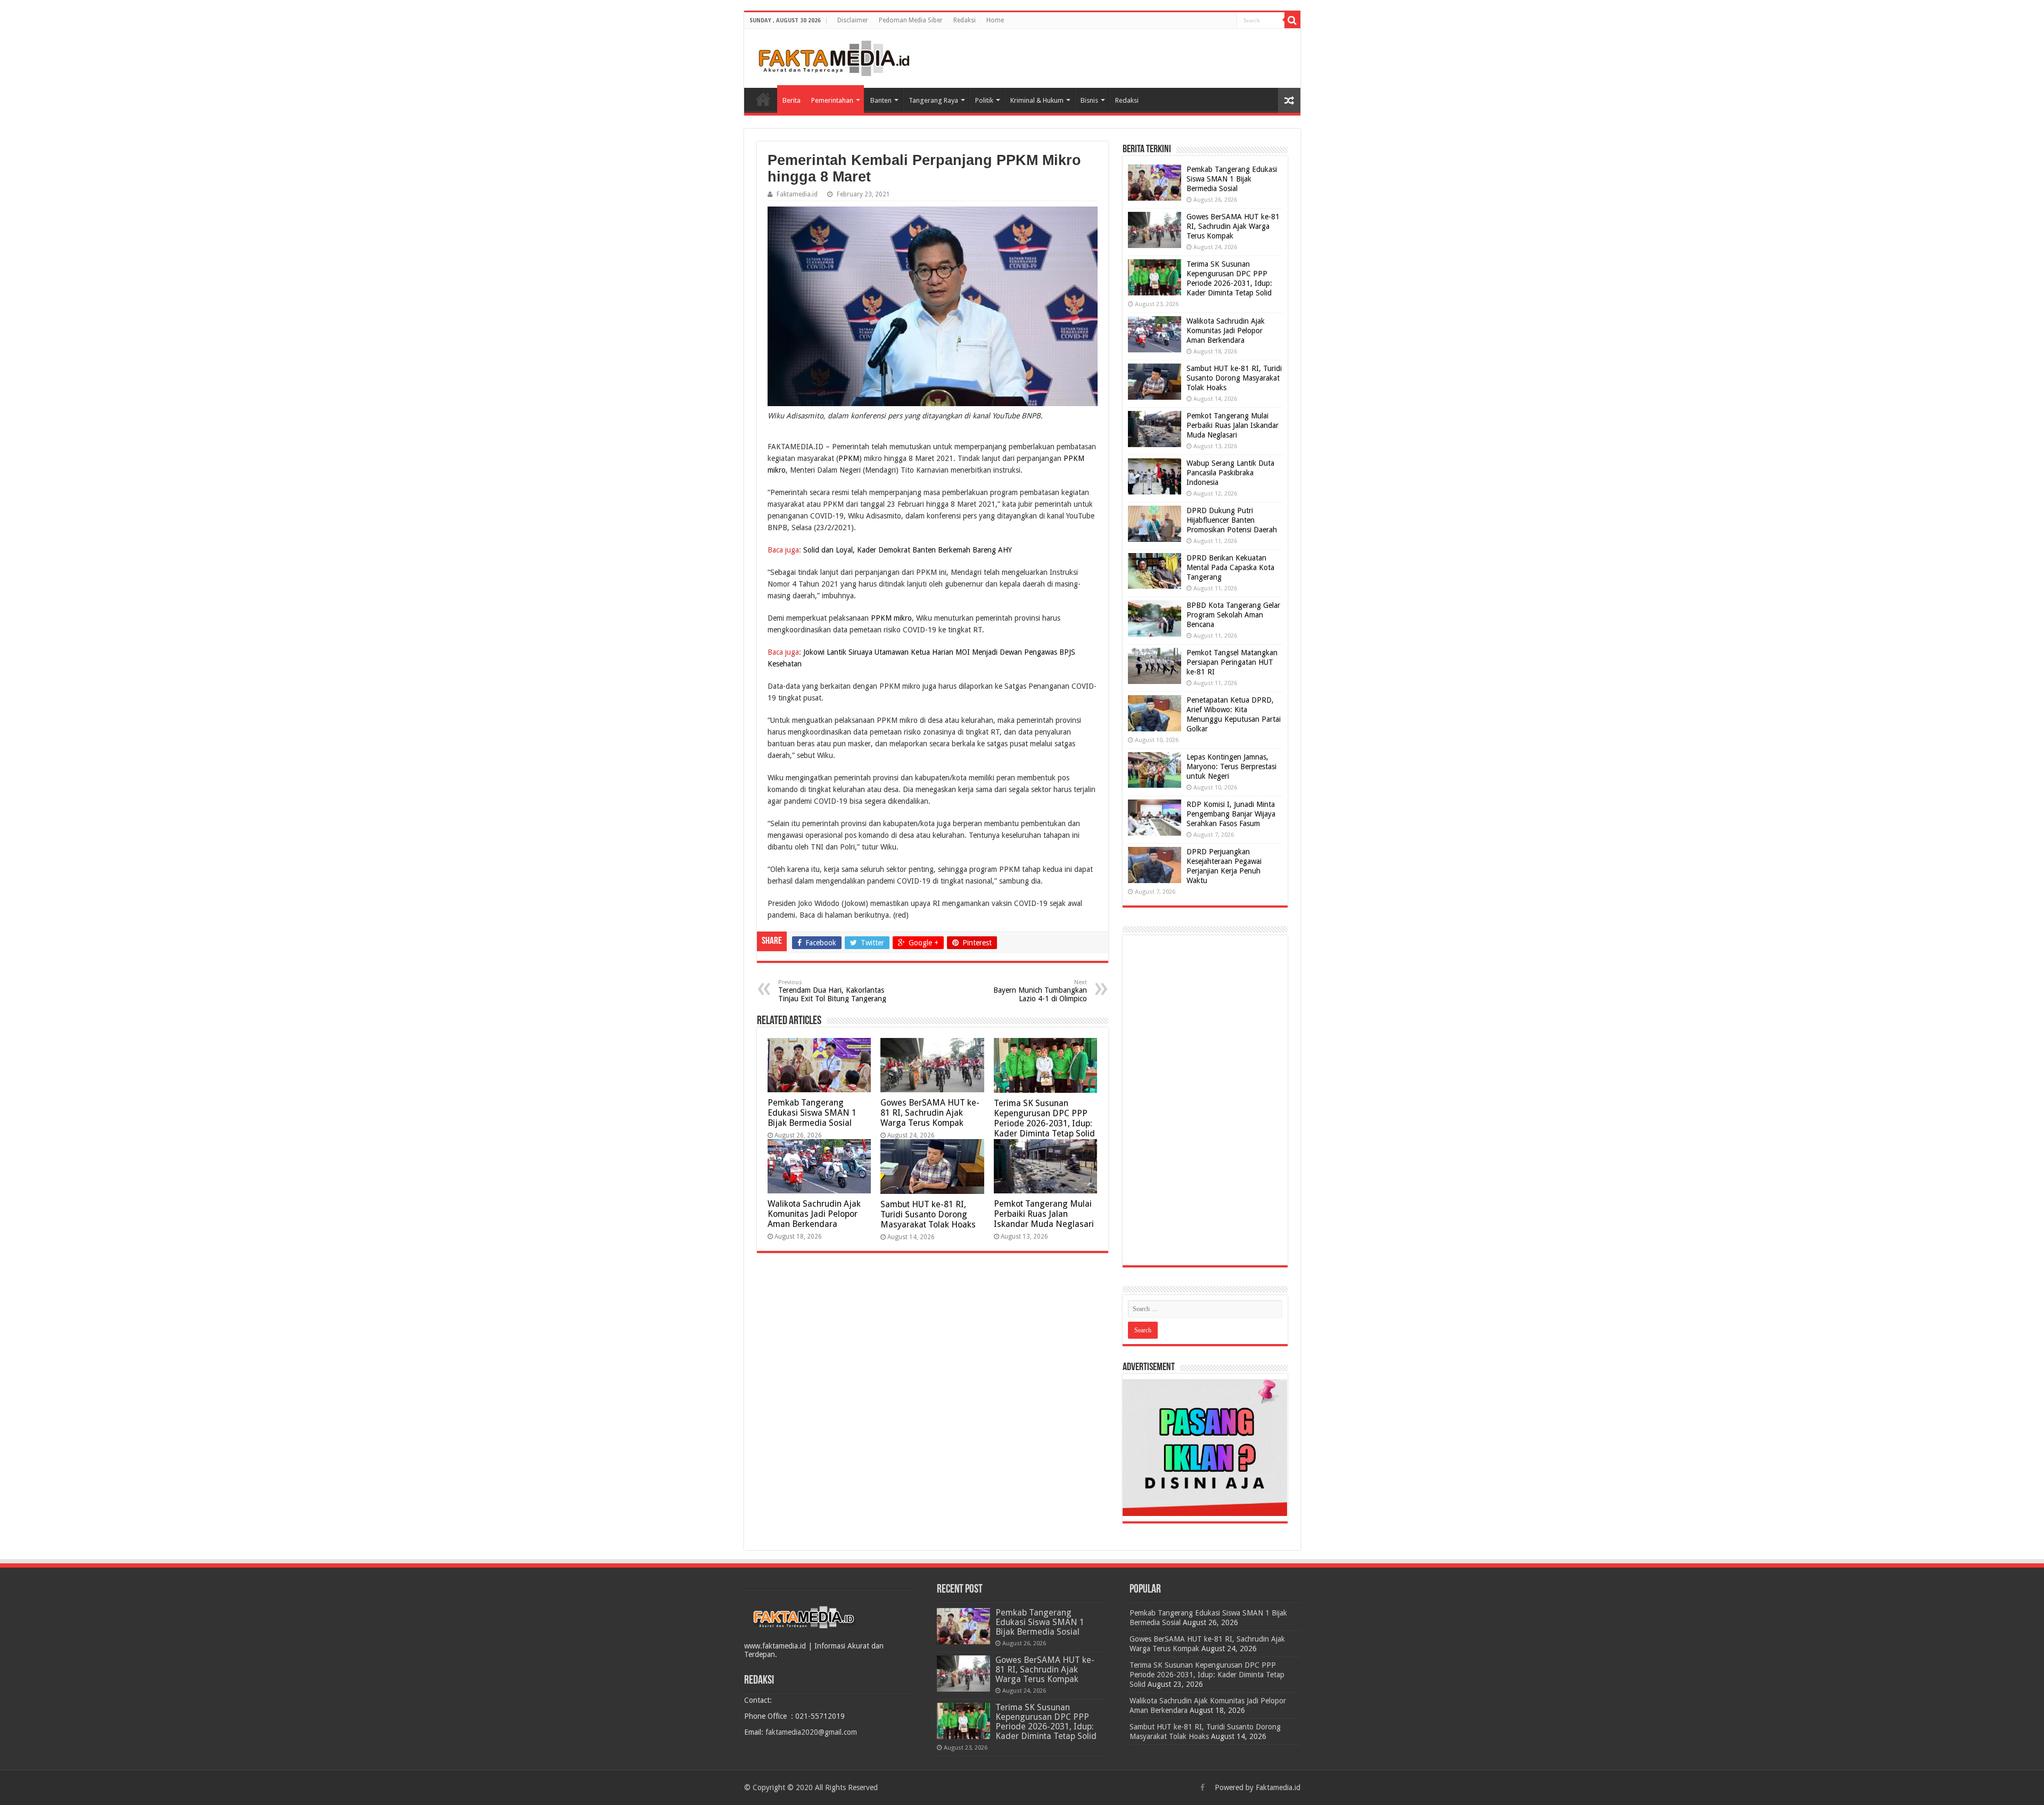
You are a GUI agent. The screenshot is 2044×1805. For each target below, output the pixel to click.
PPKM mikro (891, 618)
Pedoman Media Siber (911, 20)
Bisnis (1089, 100)
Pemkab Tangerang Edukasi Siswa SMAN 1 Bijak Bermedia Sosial (812, 1113)
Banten (881, 100)
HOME (763, 99)
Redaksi (965, 20)
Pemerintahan (832, 100)
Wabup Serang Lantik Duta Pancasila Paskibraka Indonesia (1230, 473)
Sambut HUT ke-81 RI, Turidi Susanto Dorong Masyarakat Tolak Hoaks (928, 1214)
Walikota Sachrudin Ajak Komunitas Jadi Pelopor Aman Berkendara (814, 1214)
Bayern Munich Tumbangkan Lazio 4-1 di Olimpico (1040, 991)
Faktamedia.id (797, 194)
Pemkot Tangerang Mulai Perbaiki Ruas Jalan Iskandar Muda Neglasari (1044, 1214)
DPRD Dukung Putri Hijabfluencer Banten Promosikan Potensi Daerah (1232, 520)
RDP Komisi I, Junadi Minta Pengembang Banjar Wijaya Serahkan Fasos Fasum (1231, 814)
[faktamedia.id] (832, 56)
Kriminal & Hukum (1037, 100)
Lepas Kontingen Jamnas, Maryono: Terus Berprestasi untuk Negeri (1231, 766)
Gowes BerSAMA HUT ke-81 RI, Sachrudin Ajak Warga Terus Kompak (930, 1113)
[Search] (1292, 20)
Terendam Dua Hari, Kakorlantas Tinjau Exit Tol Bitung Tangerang (832, 991)
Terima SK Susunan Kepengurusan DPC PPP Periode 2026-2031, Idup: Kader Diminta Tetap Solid (1044, 1118)
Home (995, 20)
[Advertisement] (1205, 1100)
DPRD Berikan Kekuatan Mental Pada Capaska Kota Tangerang (1230, 567)
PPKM (849, 458)
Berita (792, 100)
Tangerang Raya (933, 100)
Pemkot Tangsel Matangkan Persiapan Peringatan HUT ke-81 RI (1232, 662)
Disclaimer (853, 20)
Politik (984, 100)
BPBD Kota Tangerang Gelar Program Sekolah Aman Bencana (1233, 615)
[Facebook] (1202, 1787)
